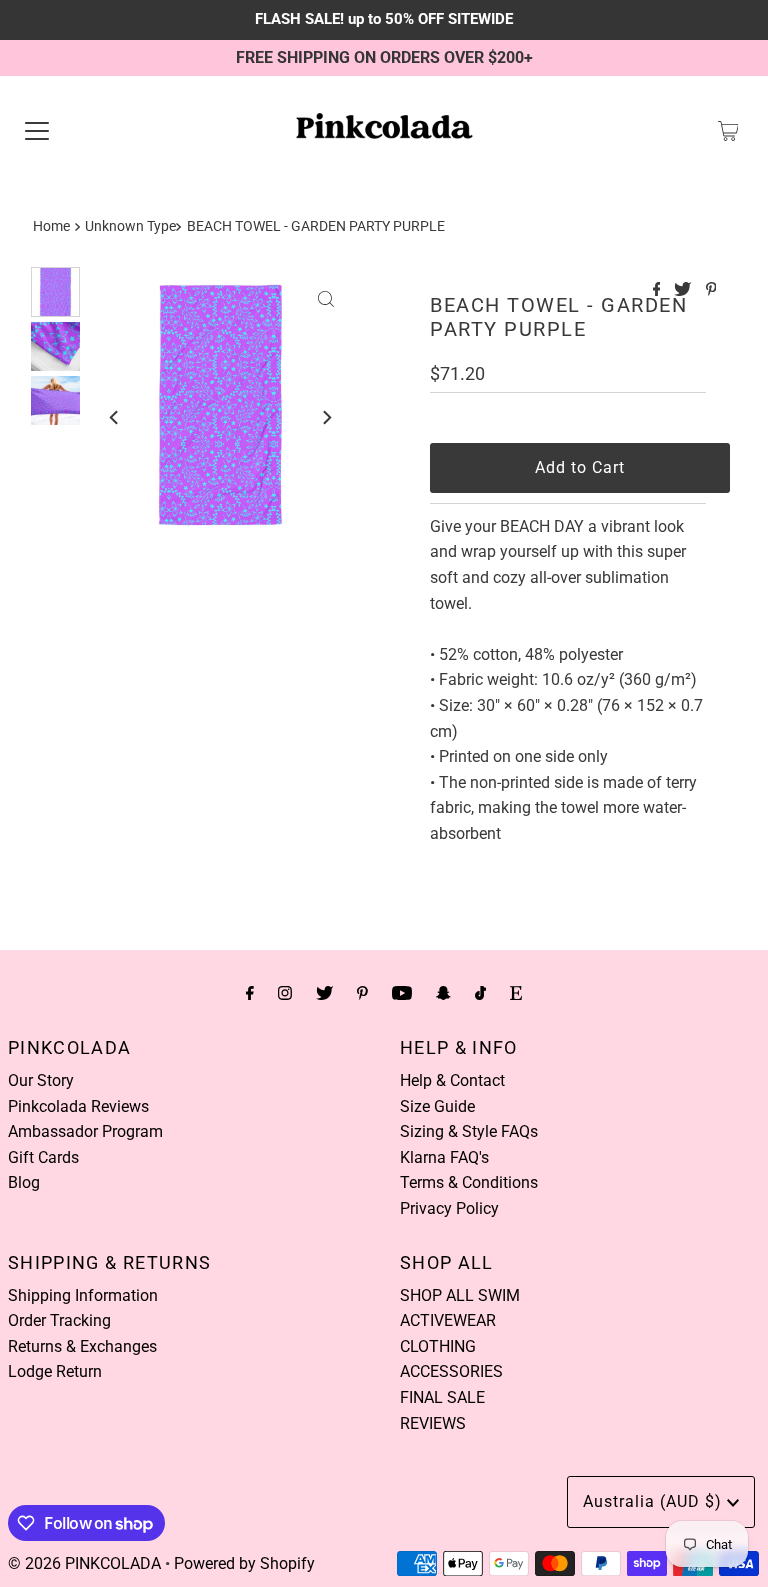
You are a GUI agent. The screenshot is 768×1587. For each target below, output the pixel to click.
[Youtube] (402, 993)
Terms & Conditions (469, 1182)
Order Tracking (59, 1320)
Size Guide (437, 1106)
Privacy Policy (449, 1208)
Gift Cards (43, 1157)
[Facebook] (250, 993)
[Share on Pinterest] (711, 290)
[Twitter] (324, 993)
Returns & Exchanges (82, 1346)
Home (51, 226)
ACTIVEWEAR (448, 1320)
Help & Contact (452, 1080)
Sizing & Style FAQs (469, 1131)
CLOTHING (438, 1346)
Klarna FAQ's (444, 1157)
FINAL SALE (442, 1397)
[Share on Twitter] (684, 290)
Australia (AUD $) (655, 1501)
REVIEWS (433, 1423)
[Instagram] (285, 993)
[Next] (326, 417)
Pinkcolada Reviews (78, 1106)
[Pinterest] (362, 993)
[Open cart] (728, 131)
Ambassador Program (85, 1131)
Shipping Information (83, 1295)
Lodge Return (55, 1371)
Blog (24, 1182)
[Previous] (115, 417)
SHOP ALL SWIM (460, 1295)
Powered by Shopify (244, 1563)
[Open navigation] (37, 131)
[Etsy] (516, 993)
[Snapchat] (443, 993)
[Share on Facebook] (659, 290)
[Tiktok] (480, 993)
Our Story (41, 1080)
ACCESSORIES (451, 1371)
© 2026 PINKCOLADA (84, 1563)
